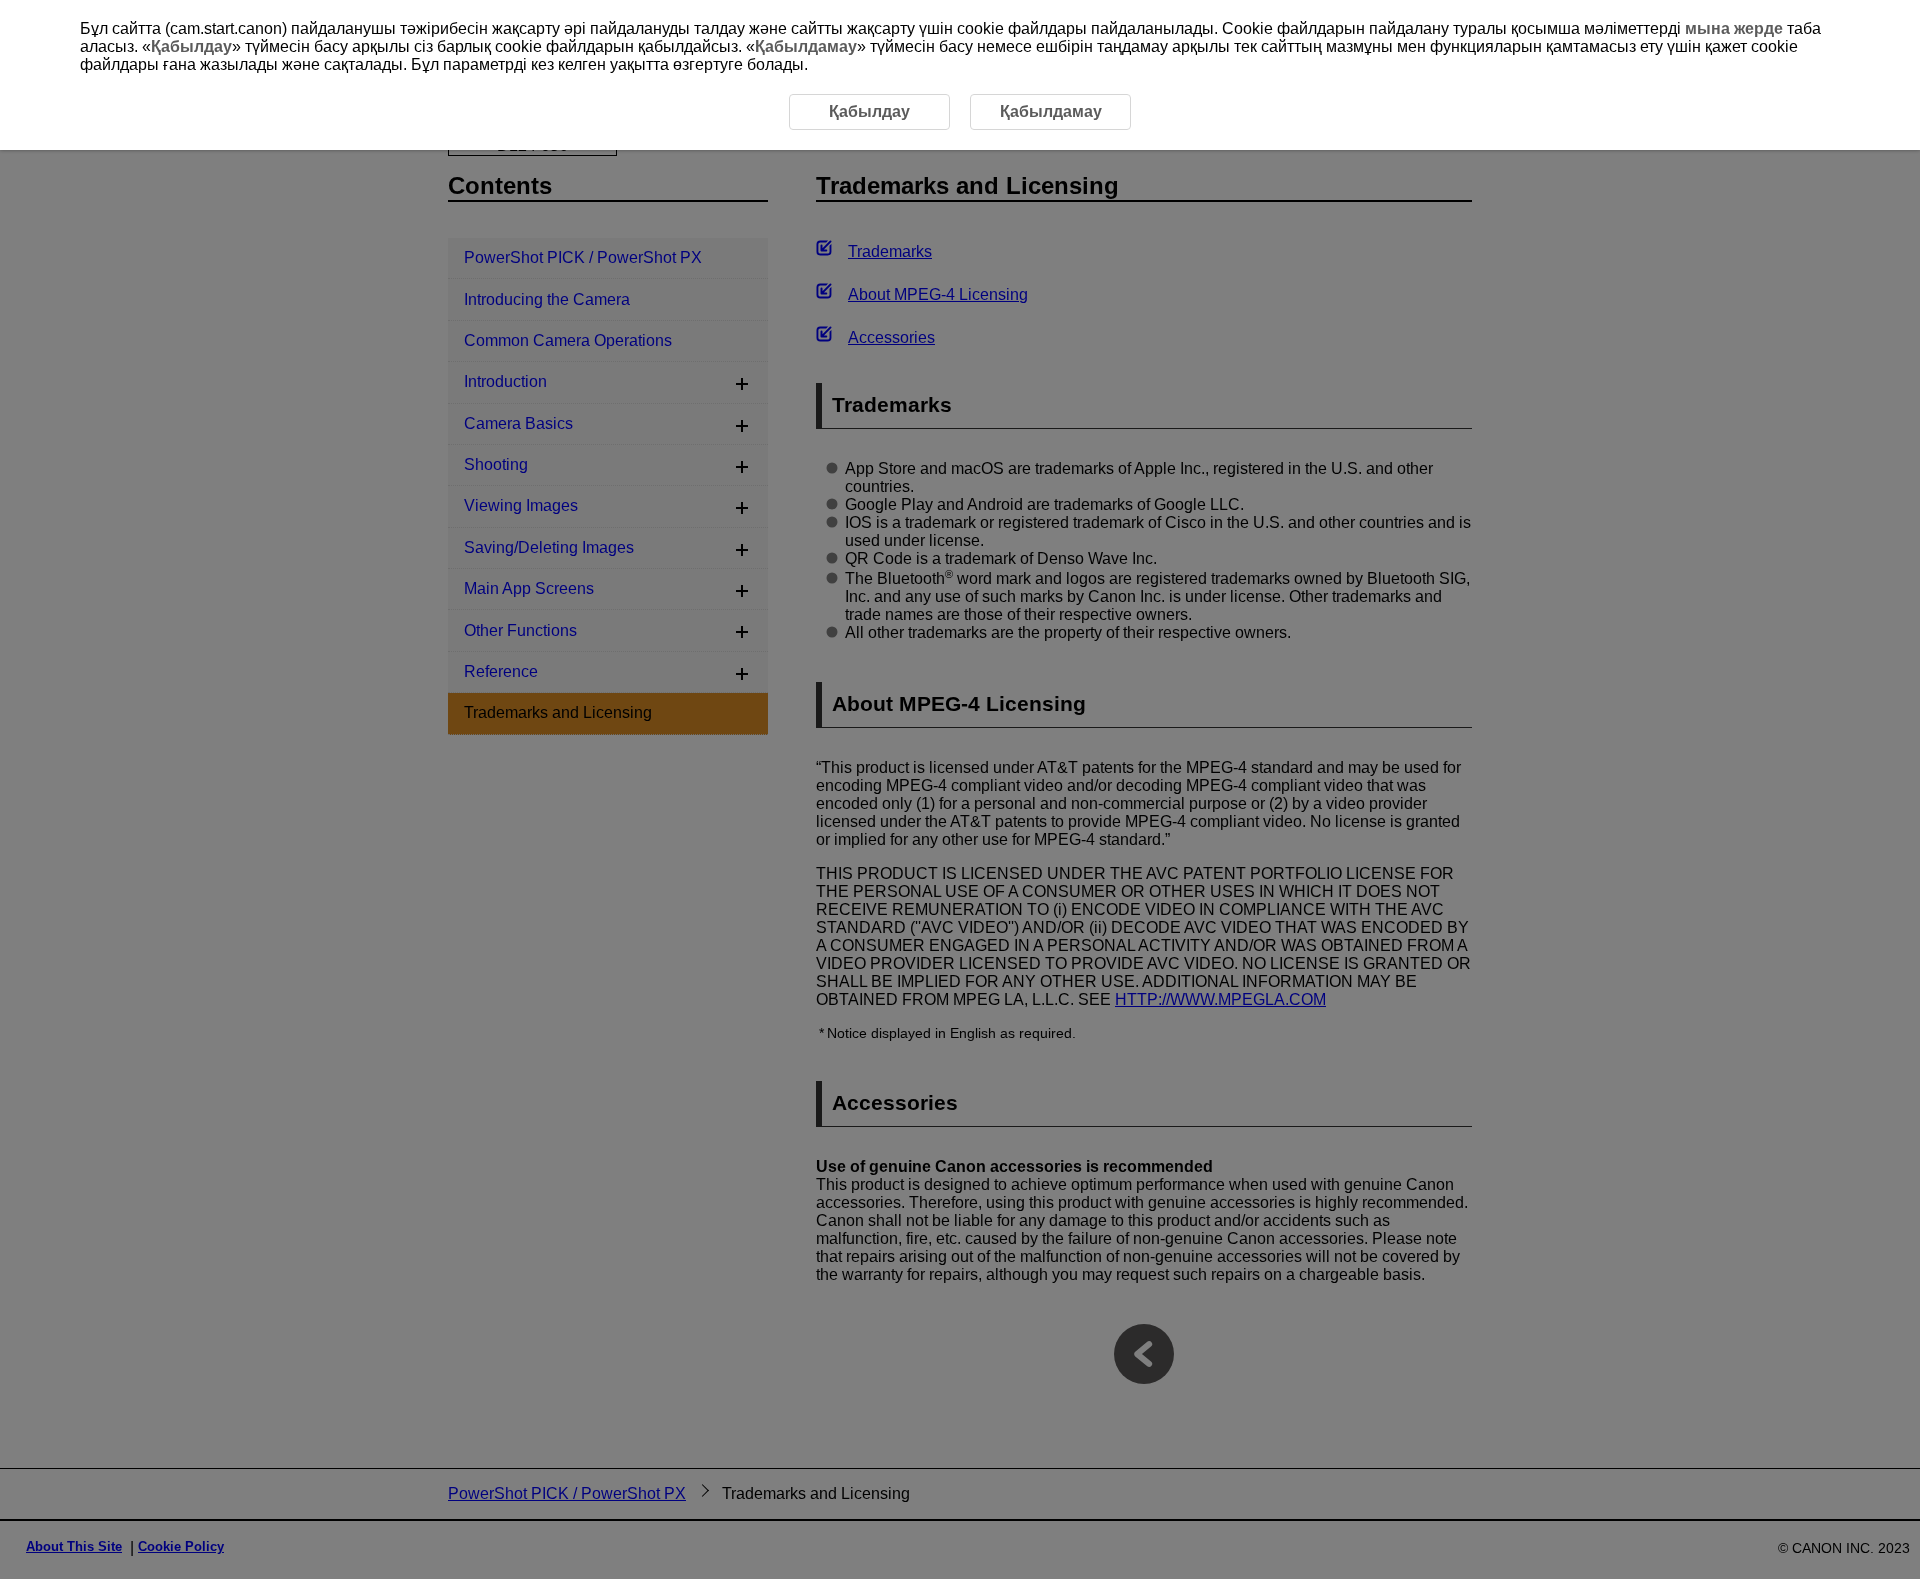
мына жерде (1734, 28)
